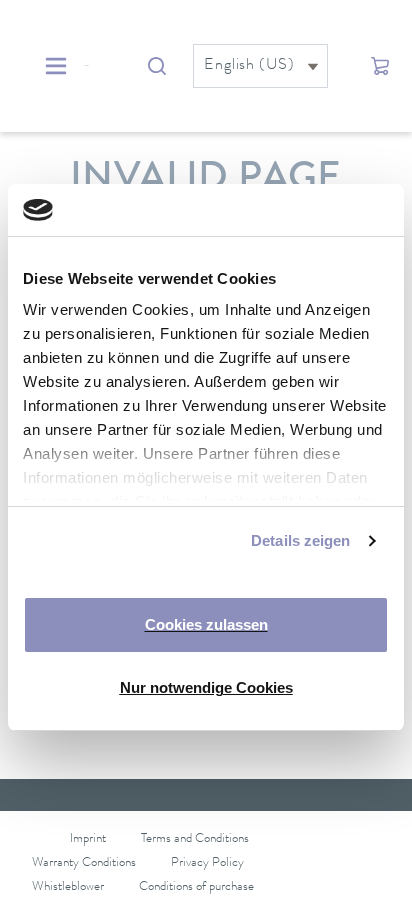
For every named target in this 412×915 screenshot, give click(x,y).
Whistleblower (68, 887)
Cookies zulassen (206, 624)
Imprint (88, 839)
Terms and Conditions (195, 839)
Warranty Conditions (84, 863)
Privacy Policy (207, 863)
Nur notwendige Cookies (206, 687)
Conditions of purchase (196, 887)
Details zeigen (300, 540)
